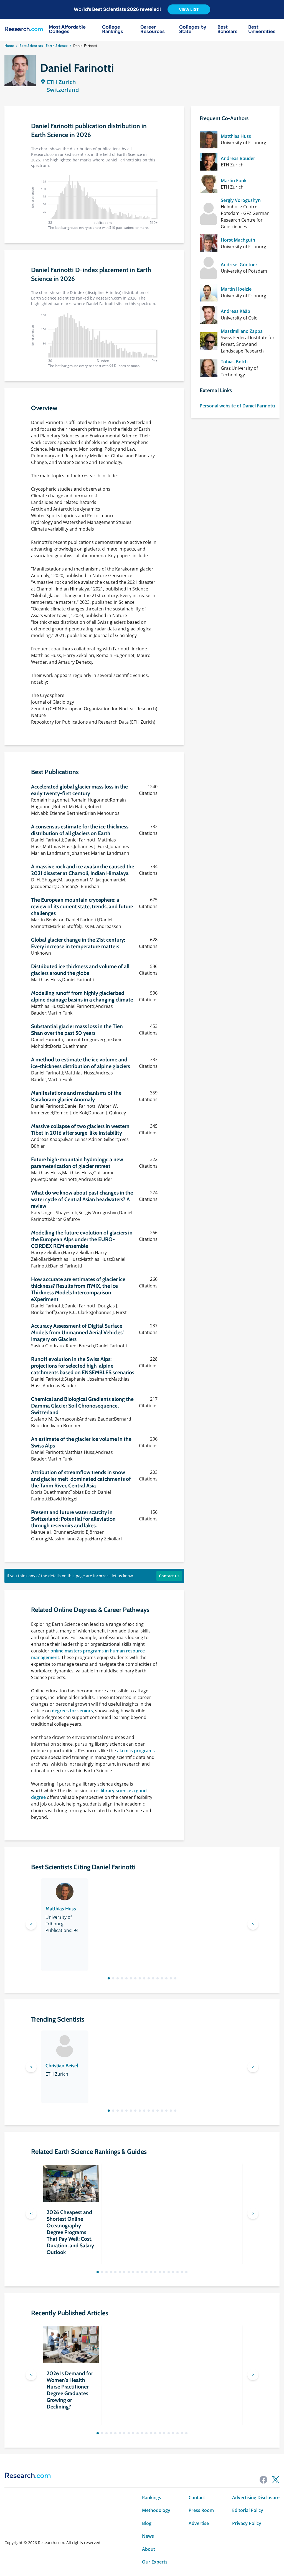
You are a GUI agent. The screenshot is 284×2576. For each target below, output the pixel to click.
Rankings (152, 2498)
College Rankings (113, 29)
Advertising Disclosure (256, 2498)
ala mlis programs (136, 1751)
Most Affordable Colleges (67, 29)
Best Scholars (227, 29)
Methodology (156, 2510)
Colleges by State (193, 29)
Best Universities (262, 29)
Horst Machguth (238, 240)
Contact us (169, 1576)
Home (9, 46)
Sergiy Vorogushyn (241, 200)
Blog (147, 2523)
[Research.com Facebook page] (263, 2480)
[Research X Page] (276, 2480)
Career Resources (153, 29)
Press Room (201, 2510)
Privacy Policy (247, 2523)
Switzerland (63, 90)
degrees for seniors (72, 1711)
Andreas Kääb (235, 311)
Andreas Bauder (238, 158)
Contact (197, 2498)
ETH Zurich (61, 82)
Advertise (199, 2523)
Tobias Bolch (234, 362)
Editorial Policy (248, 2510)
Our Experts (155, 2562)
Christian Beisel (62, 2066)
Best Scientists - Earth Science (44, 46)
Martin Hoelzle (236, 289)
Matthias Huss (236, 136)
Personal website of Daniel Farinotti (237, 406)
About (149, 2549)
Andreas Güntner (239, 265)
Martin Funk (234, 181)
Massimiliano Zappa (242, 331)
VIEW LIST (189, 9)
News (148, 2536)
